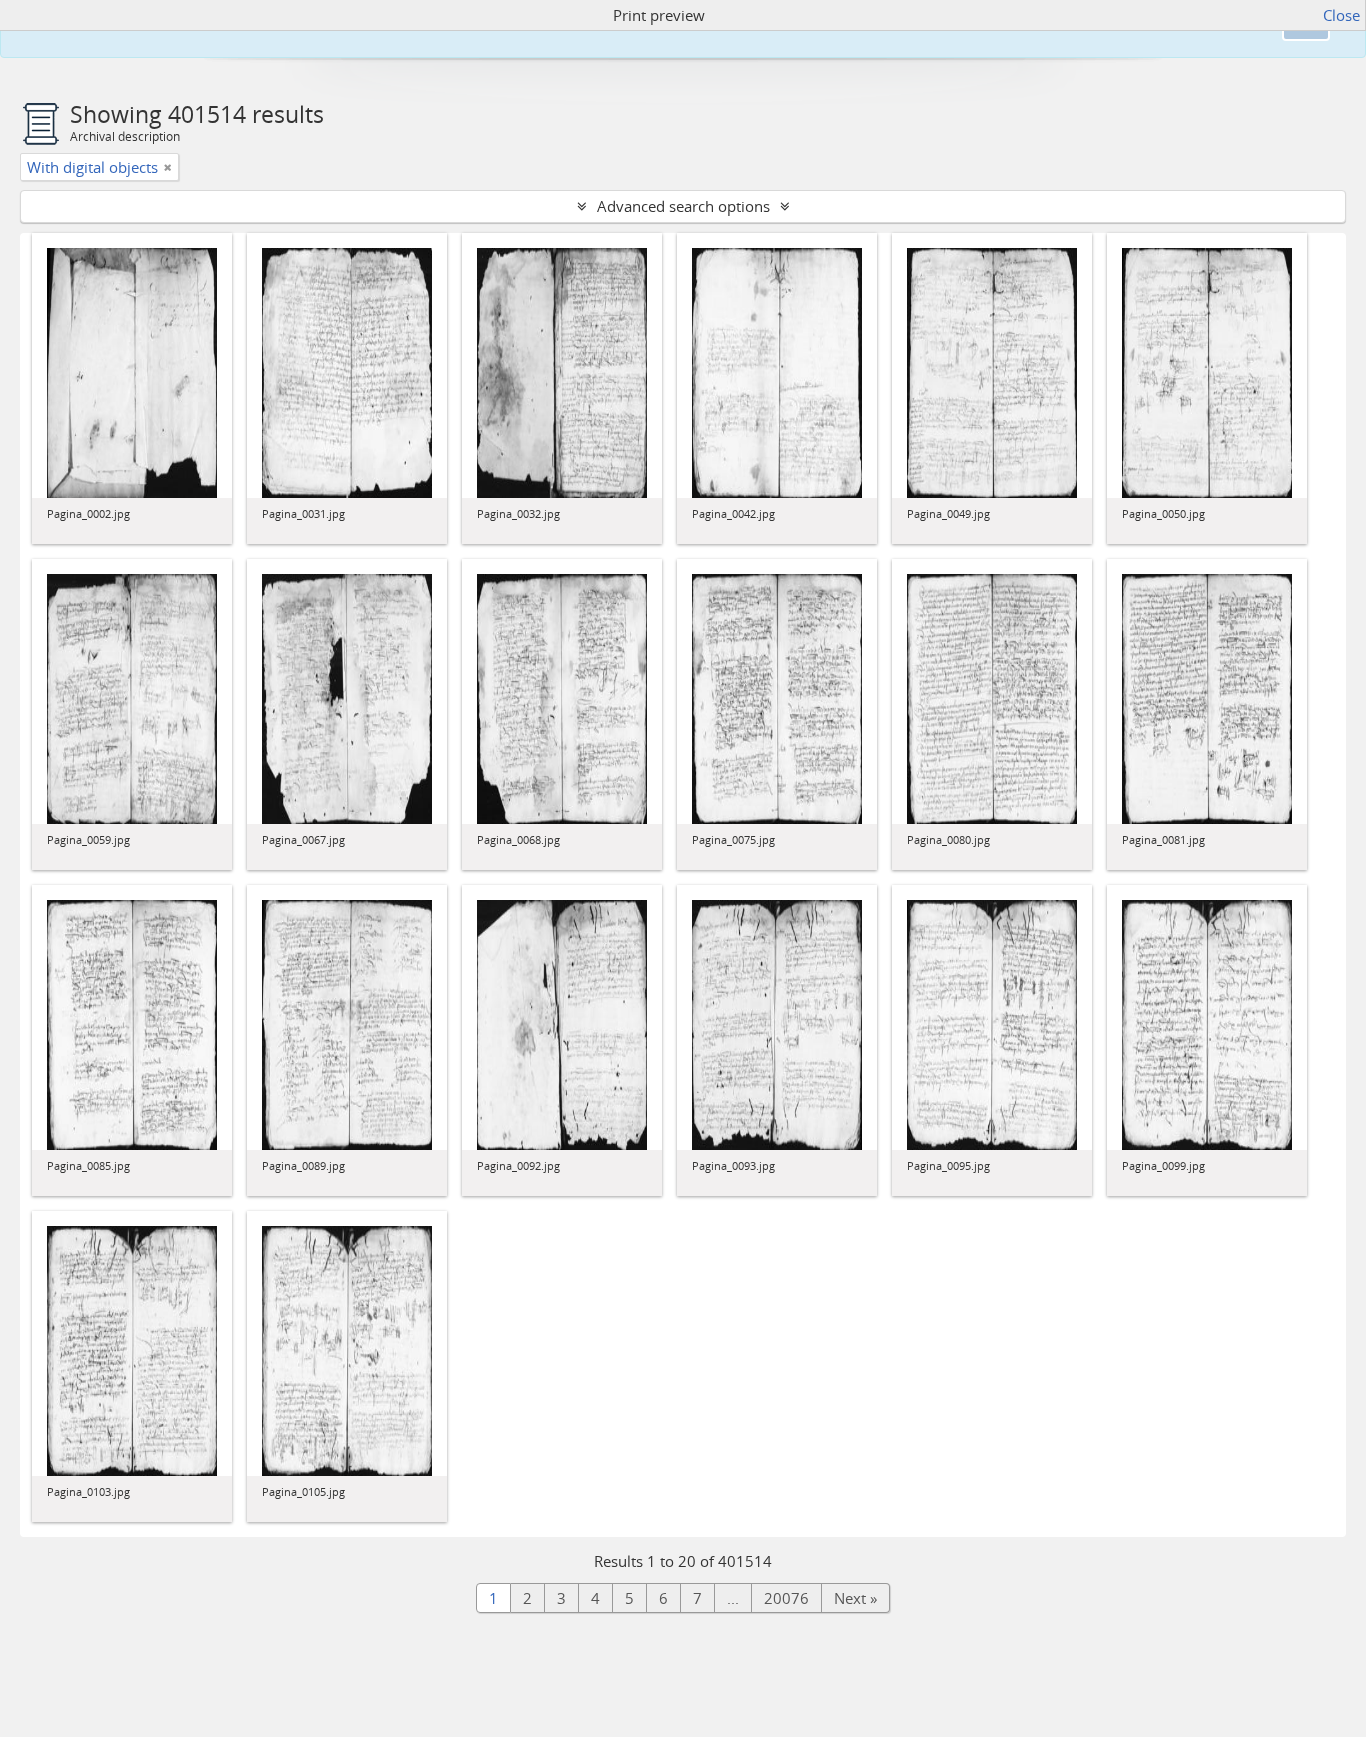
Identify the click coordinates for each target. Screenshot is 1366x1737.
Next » (855, 1598)
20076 (786, 1598)
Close (1341, 15)
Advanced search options (683, 206)
